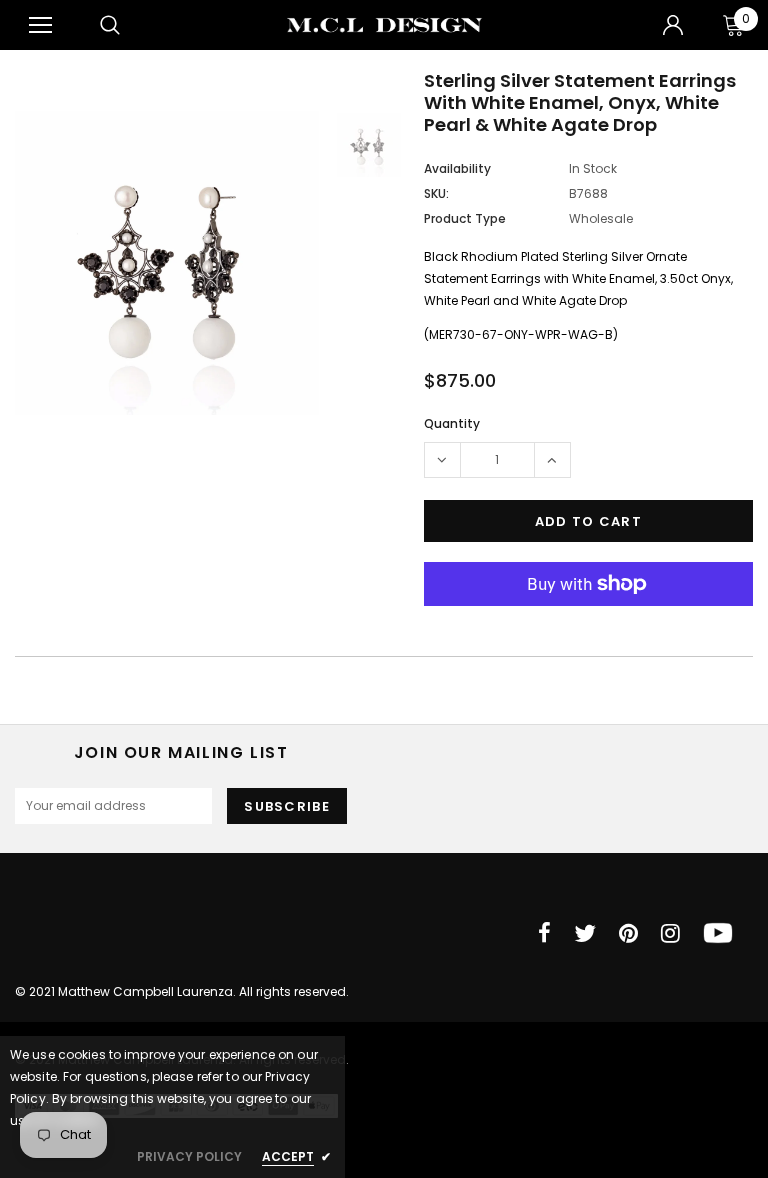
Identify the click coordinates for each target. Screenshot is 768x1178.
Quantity (452, 423)
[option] (167, 263)
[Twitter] (585, 933)
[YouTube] (718, 933)
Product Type (465, 218)
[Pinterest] (628, 933)
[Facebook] (544, 933)
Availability (457, 168)
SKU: (436, 193)
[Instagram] (670, 933)
